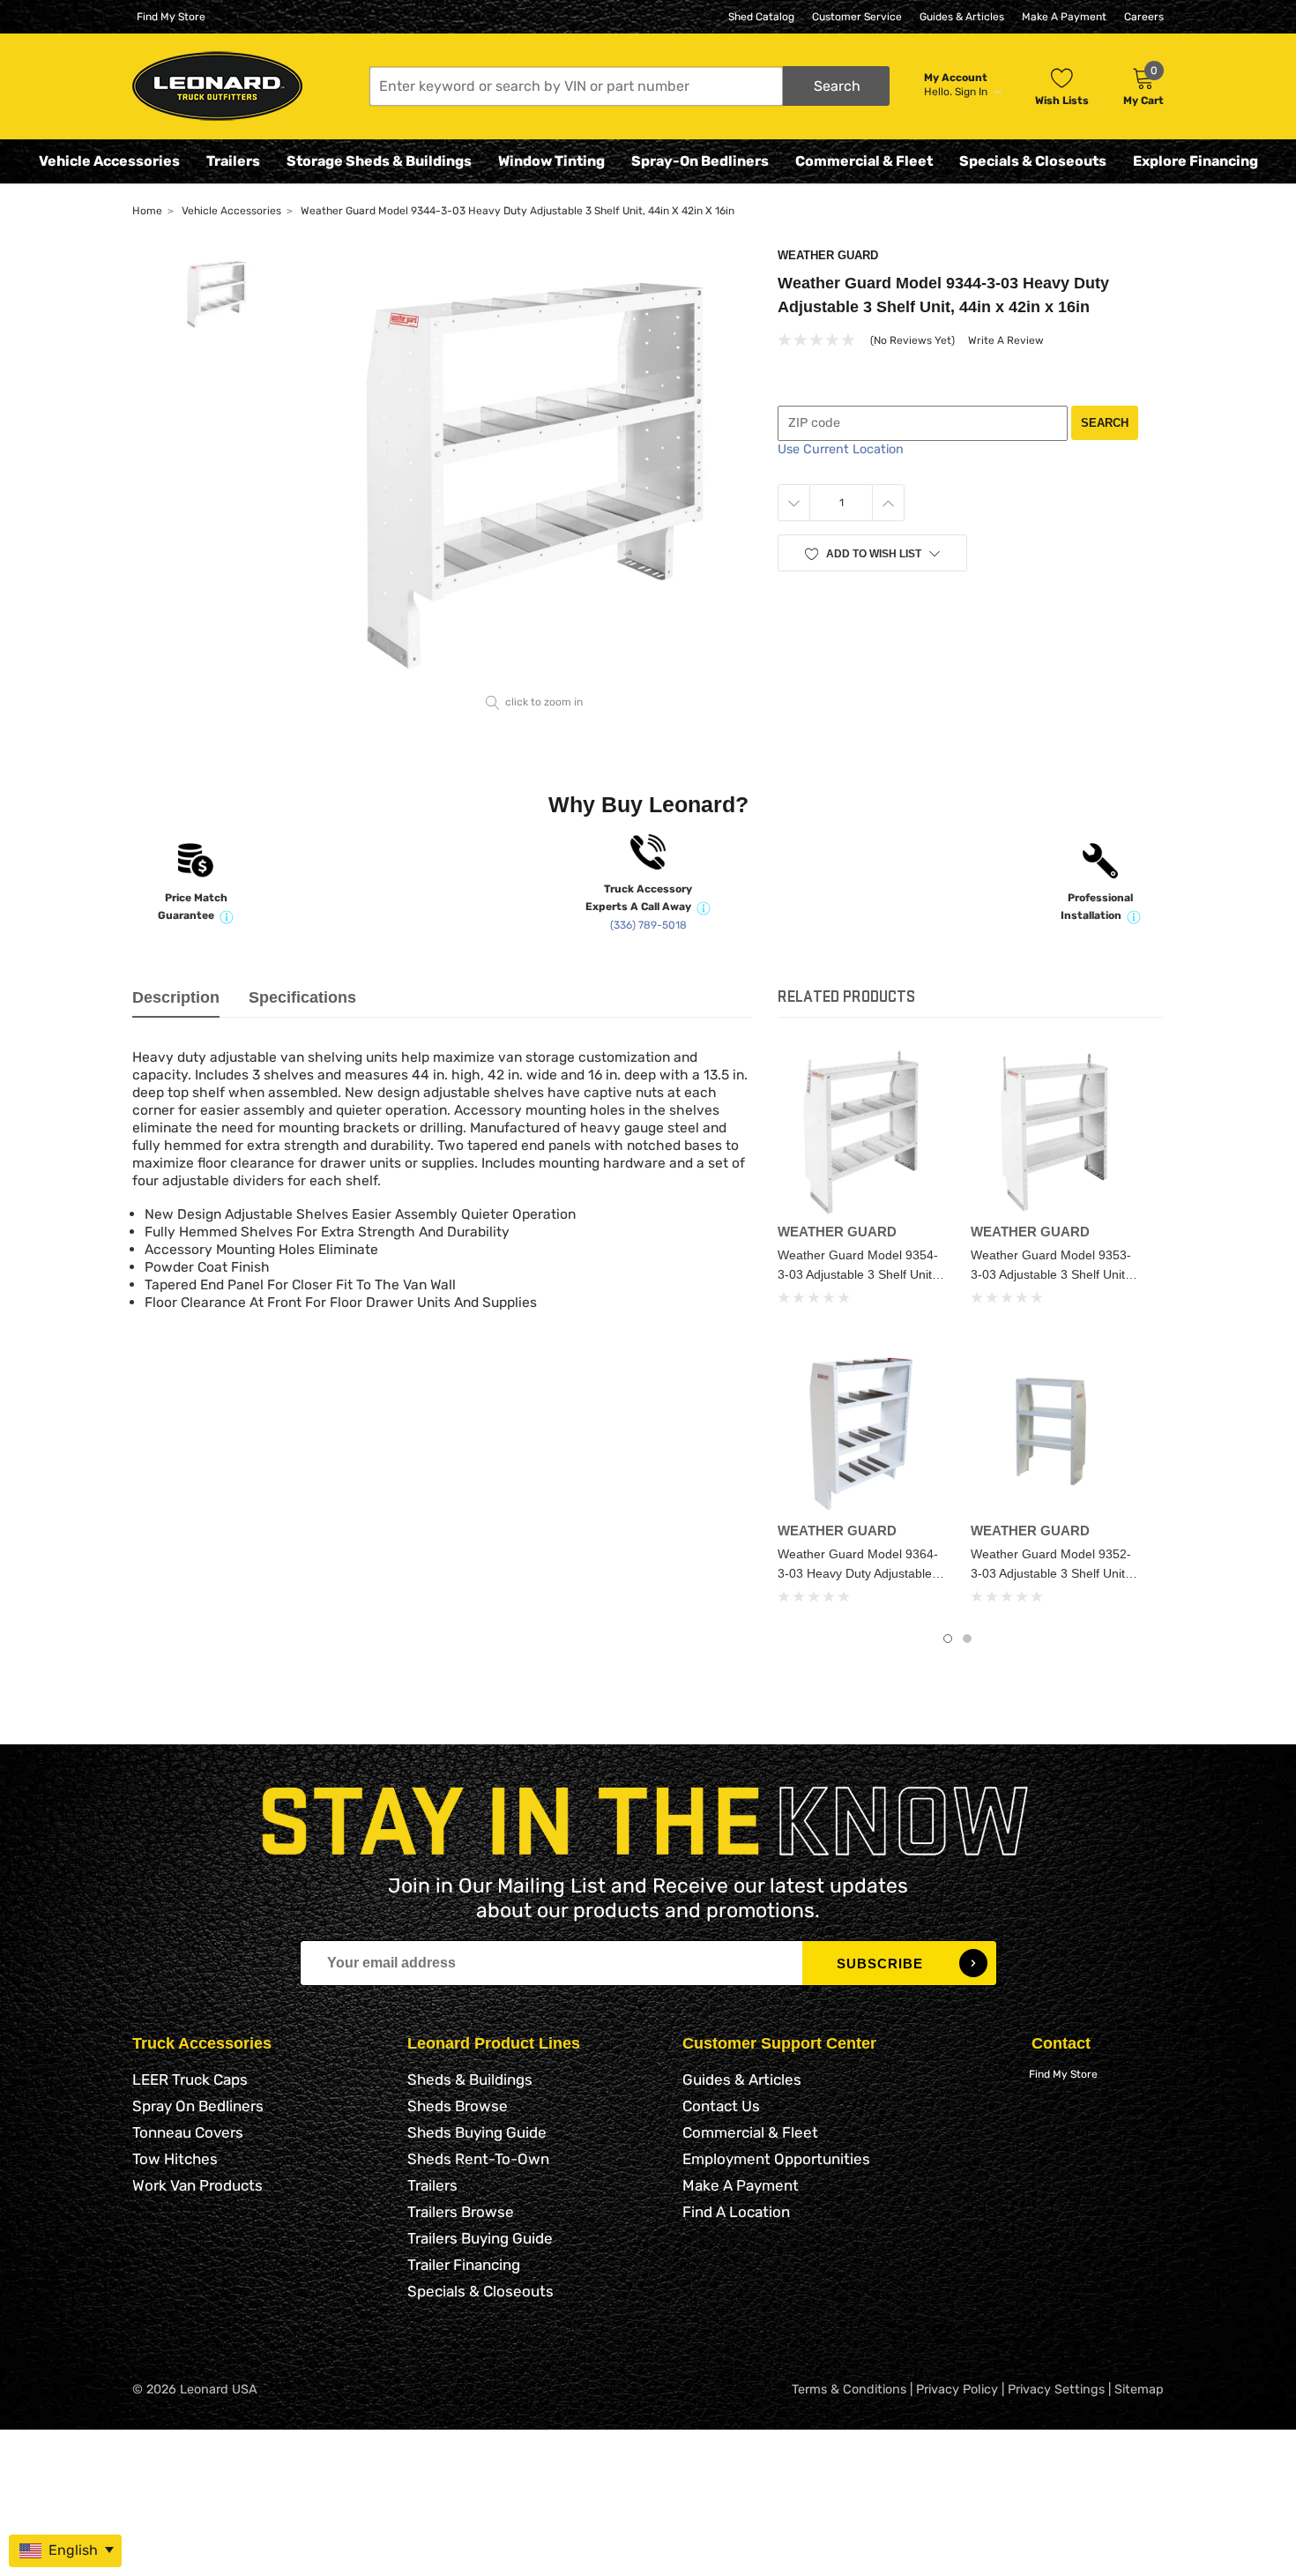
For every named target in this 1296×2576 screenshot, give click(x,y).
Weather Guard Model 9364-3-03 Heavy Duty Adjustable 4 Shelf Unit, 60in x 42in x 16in (860, 1573)
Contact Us (721, 2106)
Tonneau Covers (188, 2132)
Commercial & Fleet (864, 161)
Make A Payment (1064, 17)
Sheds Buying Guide (477, 2132)
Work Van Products (197, 2185)
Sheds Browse (458, 2106)
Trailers (233, 161)
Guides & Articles (962, 17)
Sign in (972, 92)
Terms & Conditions (849, 2389)
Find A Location (736, 2212)
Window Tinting (551, 161)
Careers (1144, 17)
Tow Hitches (175, 2159)
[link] (861, 1132)
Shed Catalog (761, 17)
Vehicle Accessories (109, 161)
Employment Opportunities (776, 2159)
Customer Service (857, 17)
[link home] (217, 86)
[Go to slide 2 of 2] (967, 1639)
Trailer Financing (464, 2265)
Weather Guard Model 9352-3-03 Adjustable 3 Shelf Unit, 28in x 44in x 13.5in (1051, 1573)
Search (1105, 423)
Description (176, 997)
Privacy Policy (957, 2389)
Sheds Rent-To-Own (478, 2159)
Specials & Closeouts (1033, 161)
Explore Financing (1195, 161)
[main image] (535, 468)
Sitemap (1139, 2389)
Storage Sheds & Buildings (379, 161)
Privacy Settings (1056, 2389)
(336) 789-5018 (648, 925)
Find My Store (171, 17)
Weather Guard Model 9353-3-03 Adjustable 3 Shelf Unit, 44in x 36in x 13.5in (1051, 1274)
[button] (629, 86)
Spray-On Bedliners (700, 161)
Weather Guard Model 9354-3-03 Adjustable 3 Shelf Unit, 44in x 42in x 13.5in (858, 1274)
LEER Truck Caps (190, 2079)
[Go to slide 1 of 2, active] (948, 1639)
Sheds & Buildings (470, 2079)
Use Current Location (841, 449)
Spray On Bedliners (198, 2106)
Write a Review (1006, 340)
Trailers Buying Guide (480, 2238)
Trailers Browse (461, 2212)
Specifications (302, 997)
